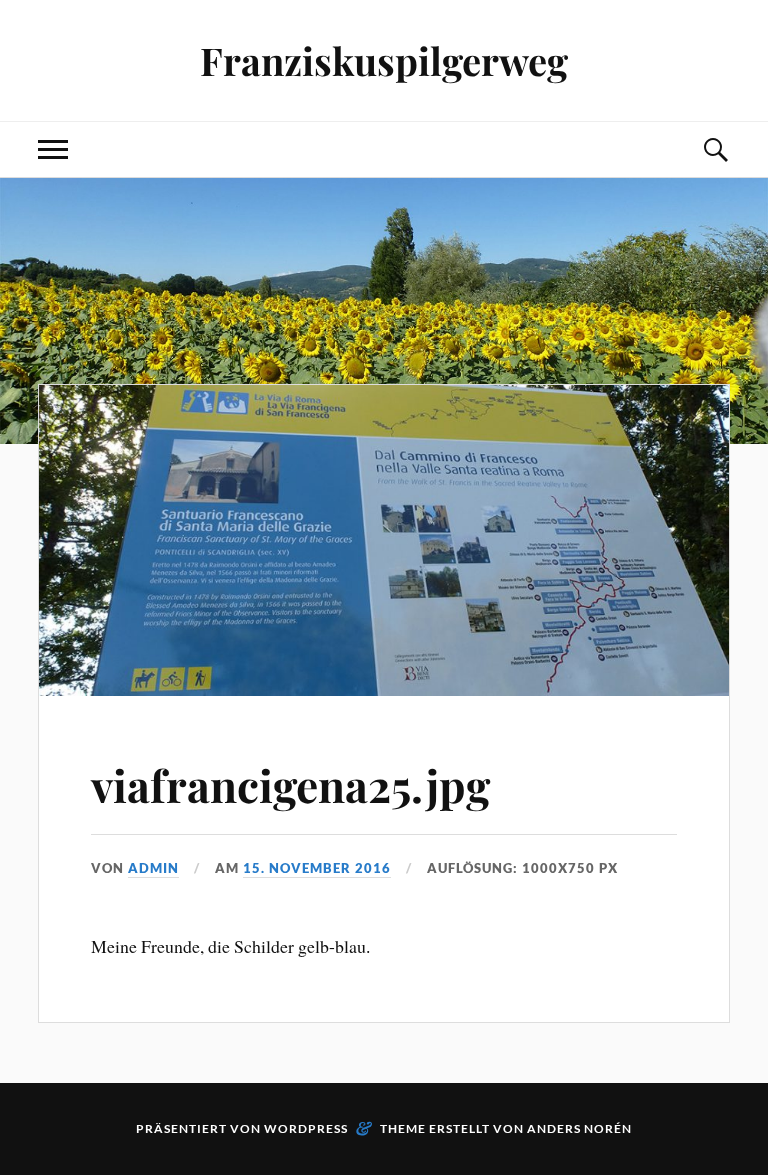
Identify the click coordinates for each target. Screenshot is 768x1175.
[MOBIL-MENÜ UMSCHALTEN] (53, 149)
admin (153, 868)
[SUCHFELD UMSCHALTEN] (715, 149)
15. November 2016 (317, 868)
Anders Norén (579, 1128)
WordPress (306, 1128)
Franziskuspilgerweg (384, 60)
